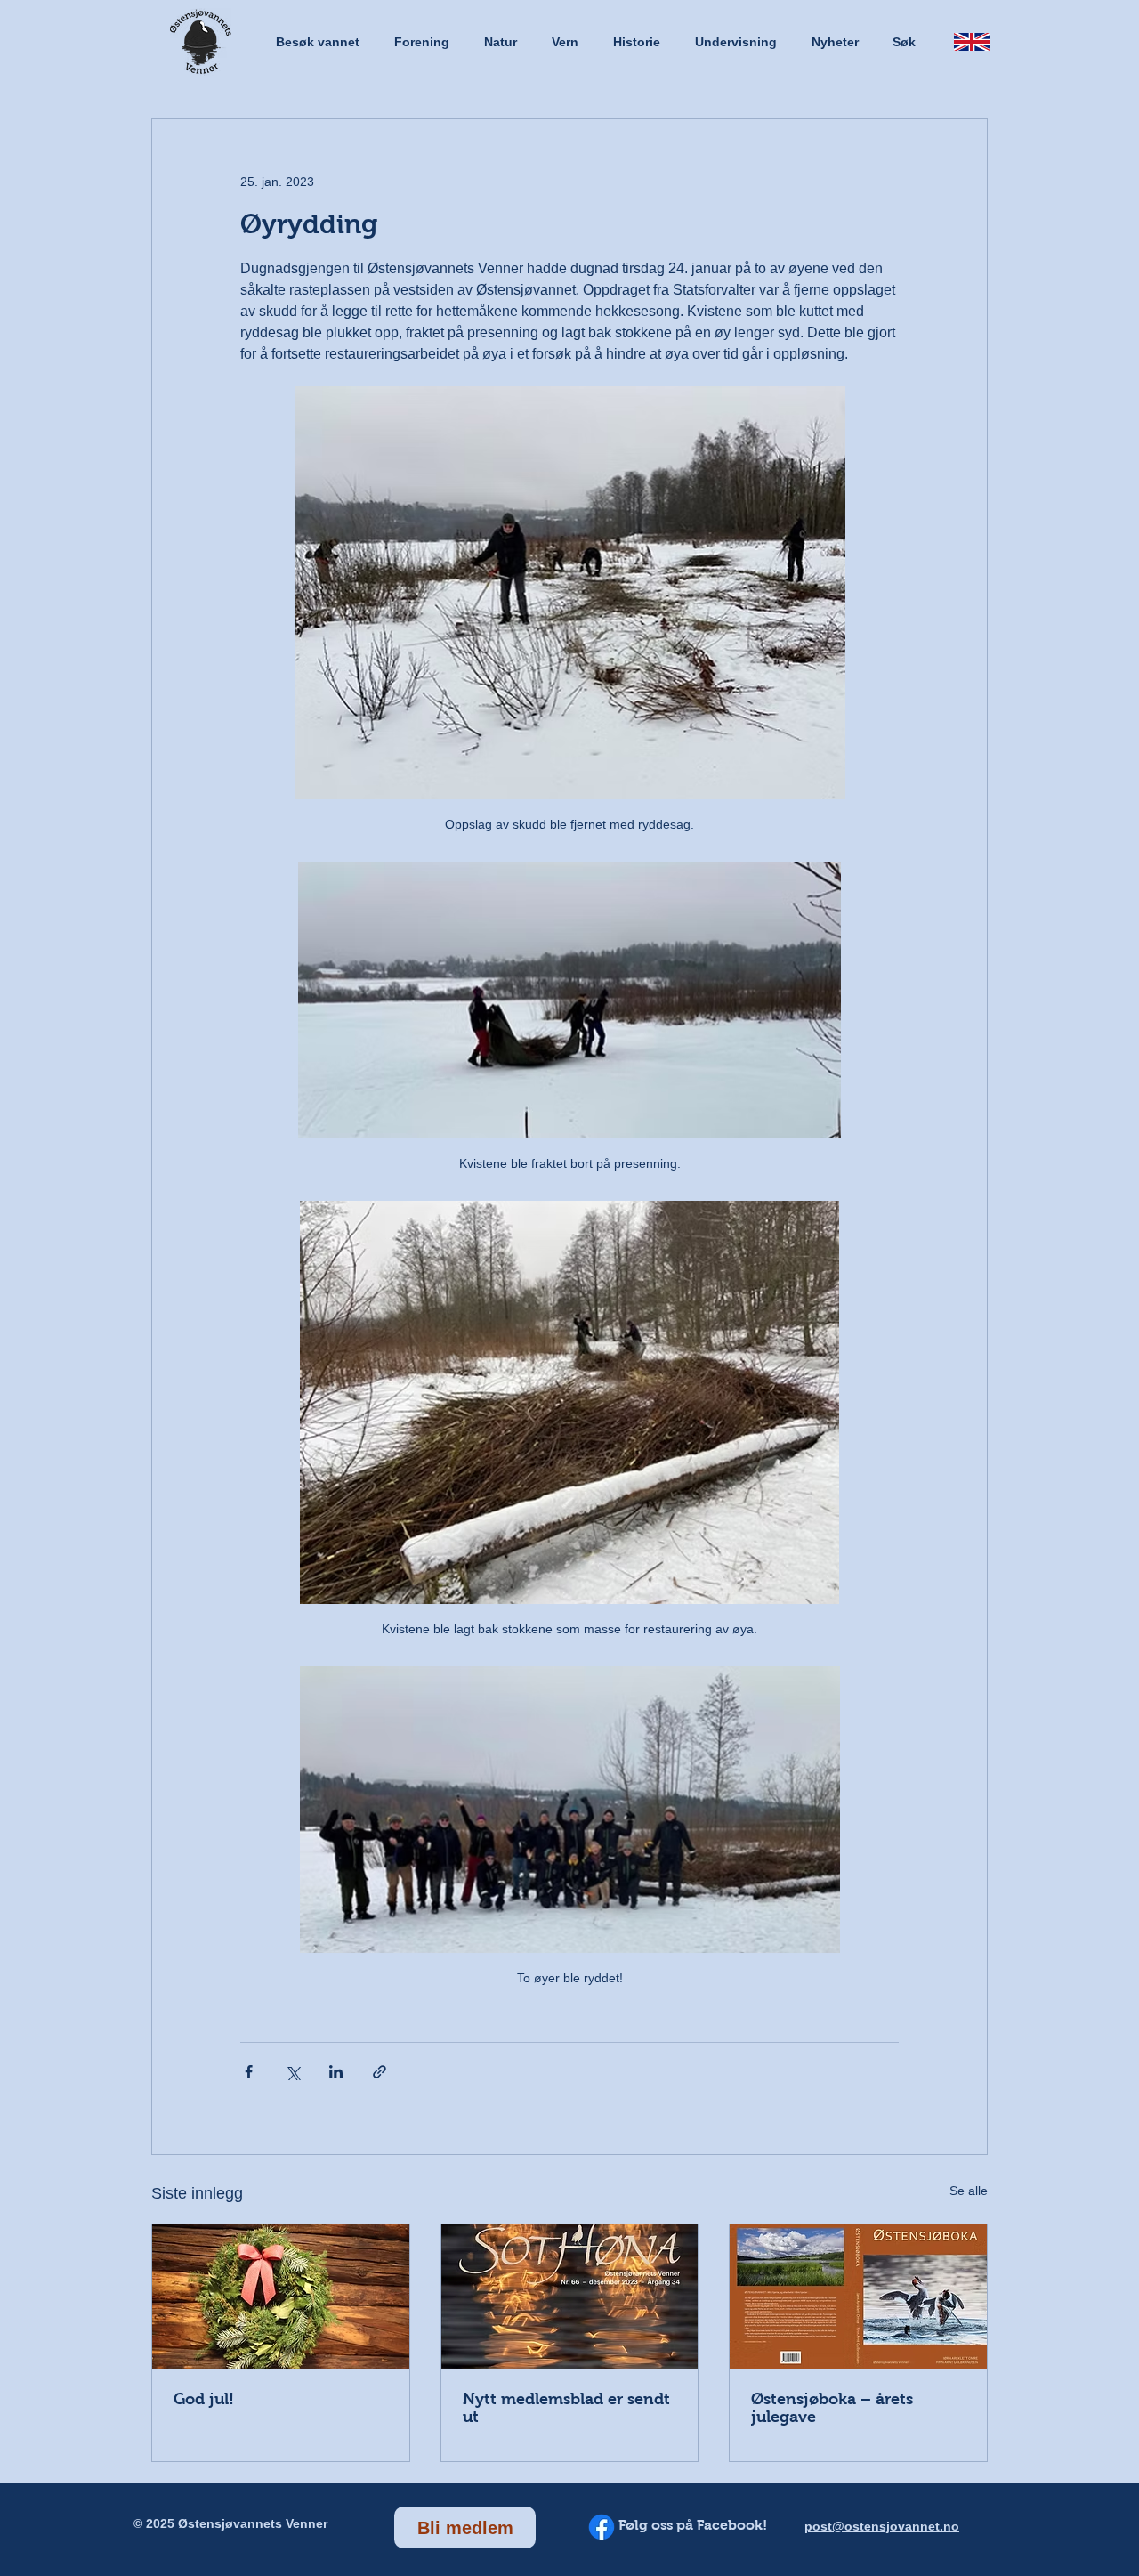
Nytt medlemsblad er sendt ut (566, 2408)
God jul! (204, 2399)
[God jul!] (281, 2297)
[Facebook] (602, 2527)
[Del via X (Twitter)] (292, 2072)
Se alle (969, 2191)
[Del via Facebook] (249, 2072)
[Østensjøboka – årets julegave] (858, 2297)
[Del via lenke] (380, 2072)
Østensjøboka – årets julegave (832, 2408)
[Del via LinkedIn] (336, 2072)
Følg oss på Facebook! (693, 2525)
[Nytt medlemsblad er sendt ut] (570, 2297)
